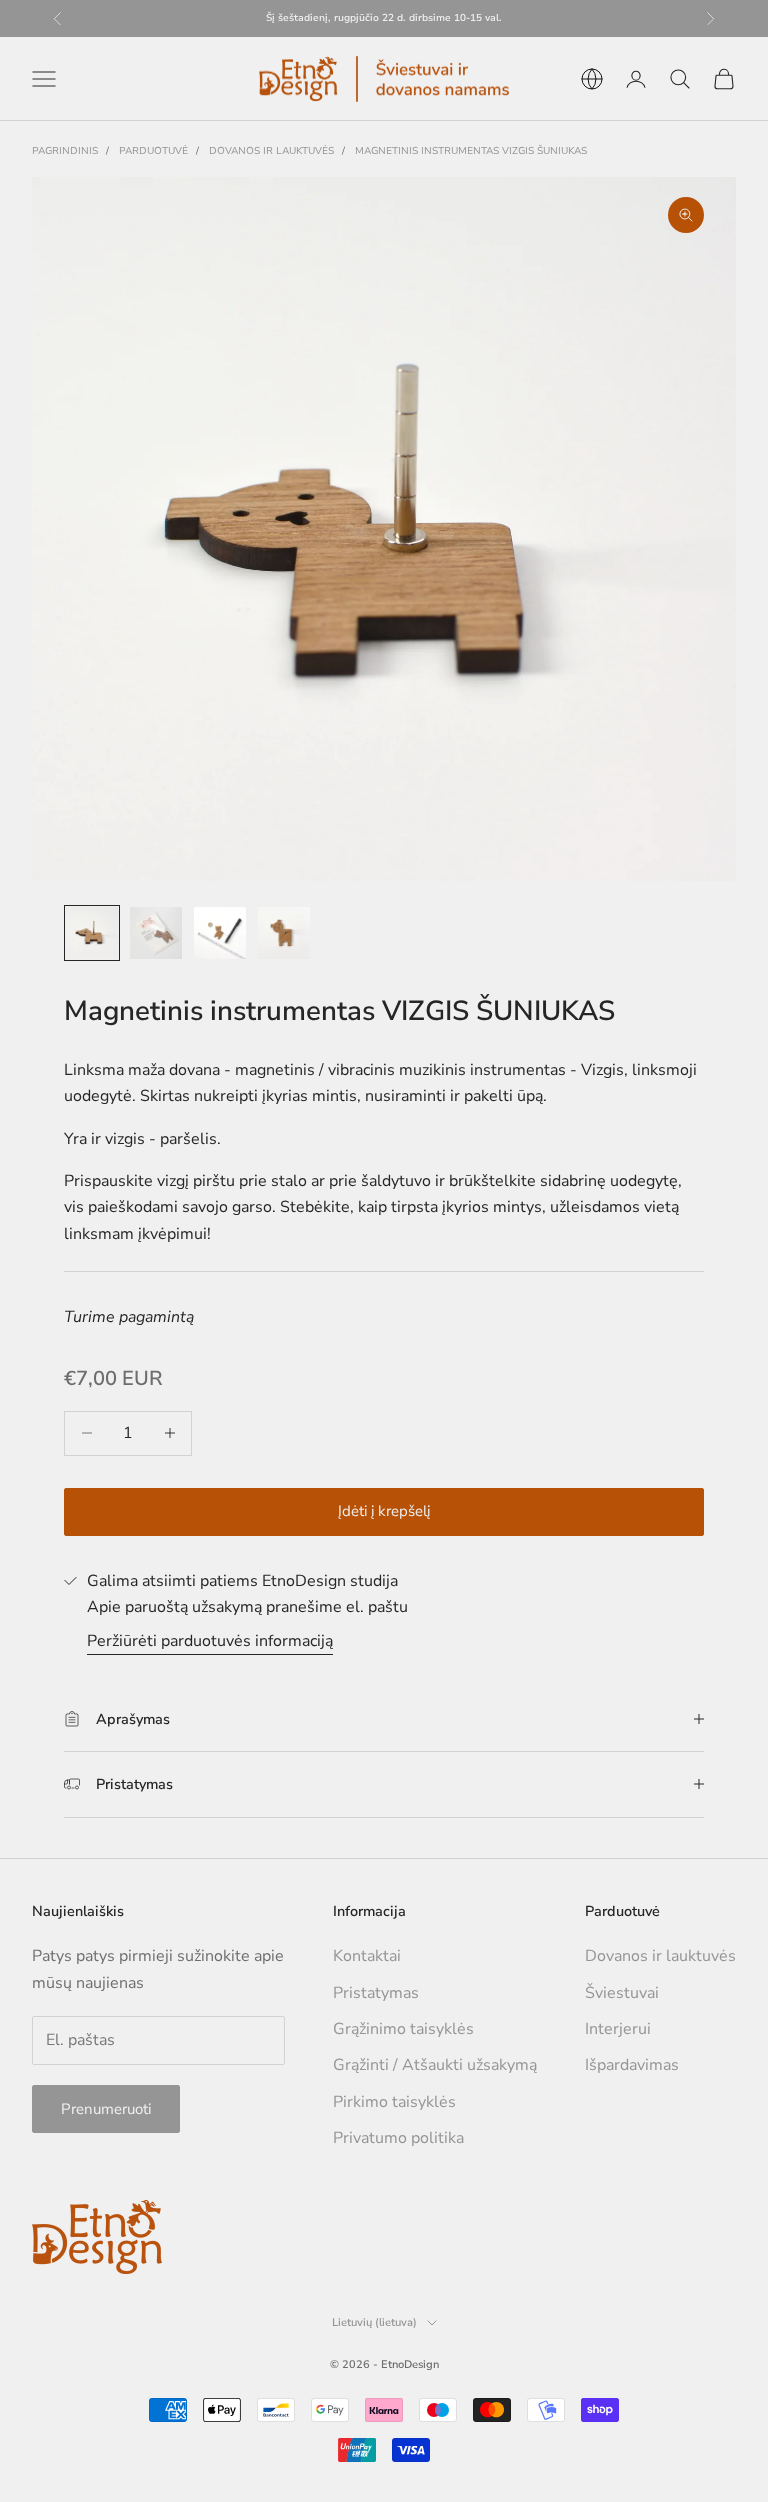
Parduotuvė (153, 151)
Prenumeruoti (106, 2109)
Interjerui (618, 2029)
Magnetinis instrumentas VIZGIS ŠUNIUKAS (471, 151)
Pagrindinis (65, 151)
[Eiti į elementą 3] (220, 933)
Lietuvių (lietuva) (374, 2322)
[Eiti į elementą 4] (284, 933)
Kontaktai (367, 1956)
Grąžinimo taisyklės (403, 2029)
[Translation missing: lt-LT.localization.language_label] (592, 79)
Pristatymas (376, 1993)
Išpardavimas (632, 2065)
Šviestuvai (622, 1993)
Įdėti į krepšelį (384, 1511)
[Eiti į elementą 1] (92, 933)
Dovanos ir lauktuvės (271, 151)
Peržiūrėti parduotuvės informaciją (210, 1641)
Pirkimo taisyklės (394, 2102)
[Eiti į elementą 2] (156, 933)
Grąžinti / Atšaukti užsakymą (435, 2065)
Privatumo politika (398, 2138)
